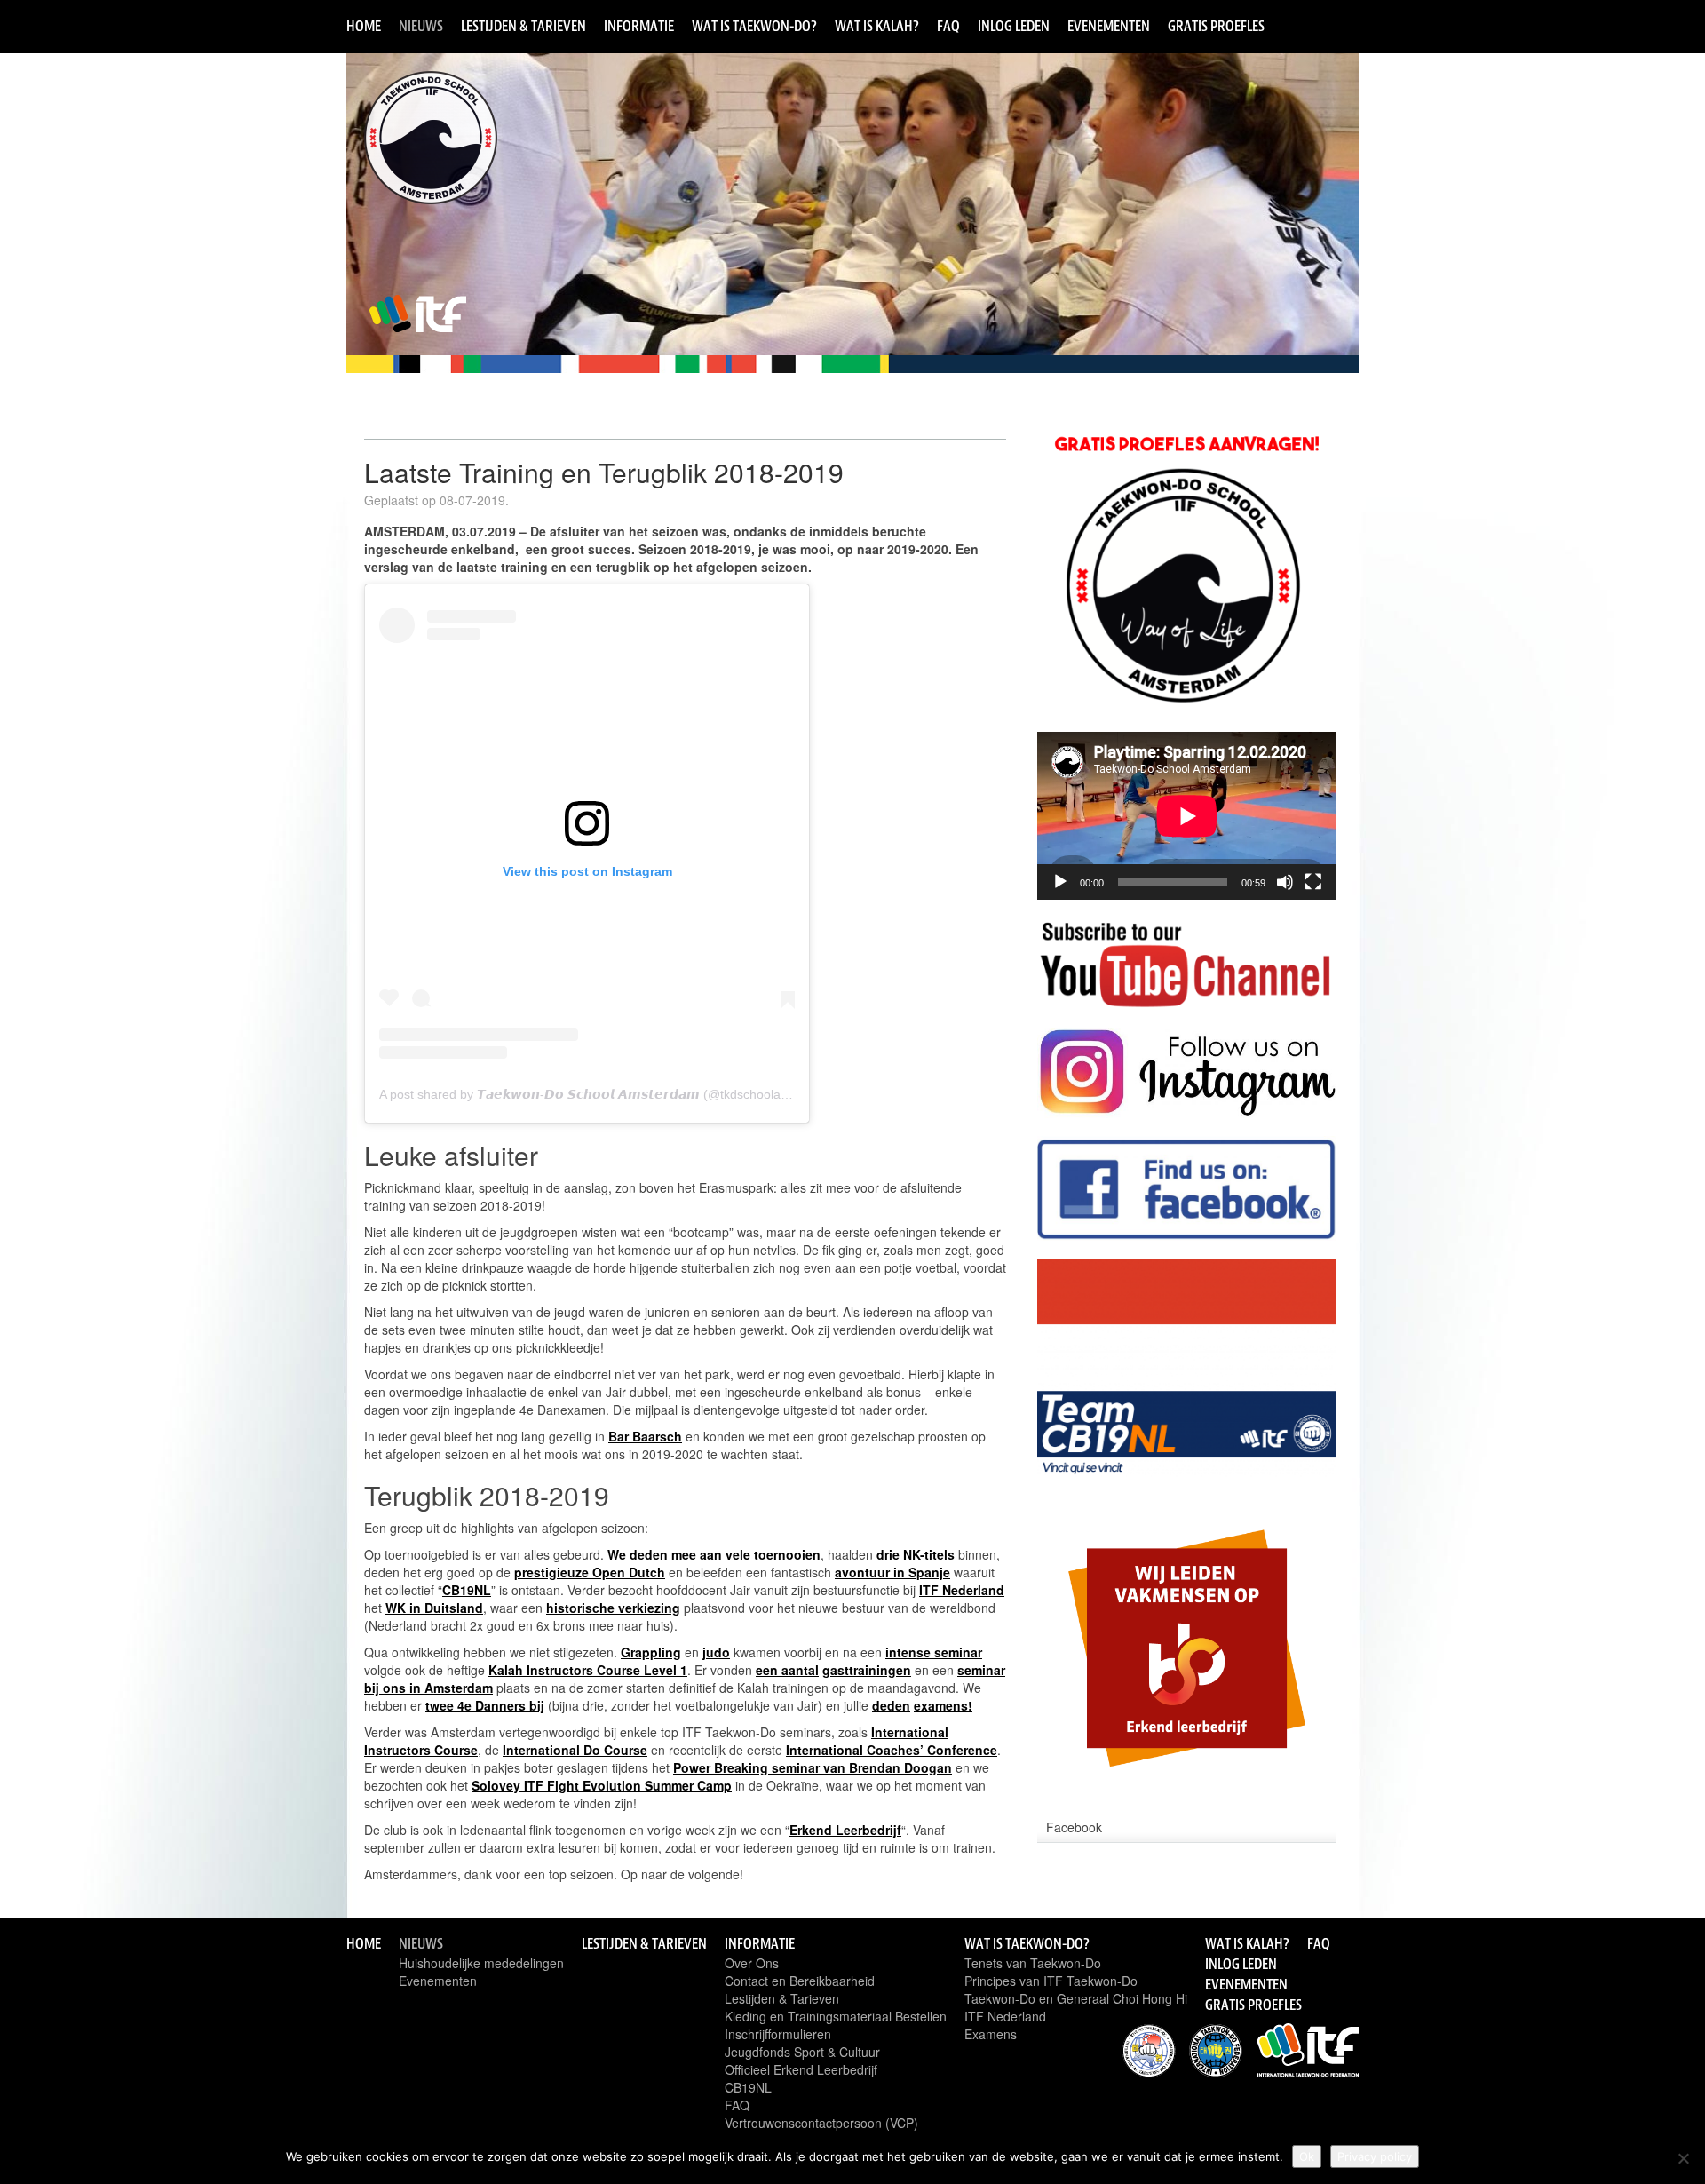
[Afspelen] (1060, 882)
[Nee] (1683, 2158)
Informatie (639, 26)
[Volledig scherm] (1313, 882)
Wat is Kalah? (877, 26)
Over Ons (752, 1963)
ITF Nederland (1005, 2016)
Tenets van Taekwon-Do (1033, 1963)
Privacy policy (1375, 2156)
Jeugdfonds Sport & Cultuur (802, 2052)
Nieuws (421, 26)
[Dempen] (1285, 882)
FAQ (948, 26)
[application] (1187, 816)
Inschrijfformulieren (778, 2034)
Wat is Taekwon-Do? (754, 26)
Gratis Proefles (1216, 26)
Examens (991, 2034)
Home (364, 26)
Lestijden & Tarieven (523, 26)
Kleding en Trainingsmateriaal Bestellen (836, 2016)
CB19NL (748, 2087)
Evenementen (1109, 26)
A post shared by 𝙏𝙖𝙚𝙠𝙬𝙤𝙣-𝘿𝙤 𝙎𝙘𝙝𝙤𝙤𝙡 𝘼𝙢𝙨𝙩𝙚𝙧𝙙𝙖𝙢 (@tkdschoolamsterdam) (611, 1094)
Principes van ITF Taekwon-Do (1051, 1981)
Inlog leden (1014, 26)
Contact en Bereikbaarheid (800, 1981)
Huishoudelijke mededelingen (481, 1963)
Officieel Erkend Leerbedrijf (801, 2069)
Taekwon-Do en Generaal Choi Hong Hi (1076, 1998)
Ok (1307, 2156)
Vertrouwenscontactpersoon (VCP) (821, 2123)
